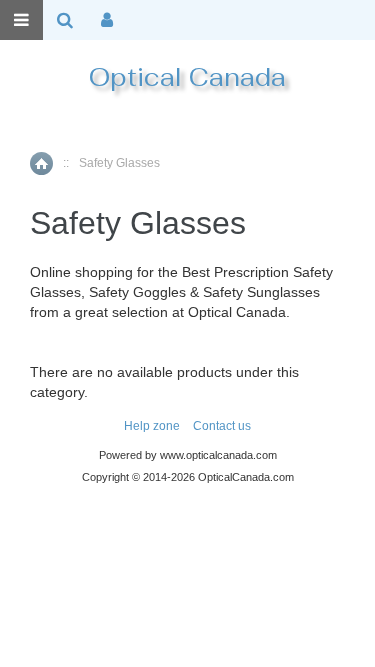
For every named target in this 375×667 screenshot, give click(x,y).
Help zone (152, 426)
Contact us (222, 426)
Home (41, 163)
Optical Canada (187, 77)
